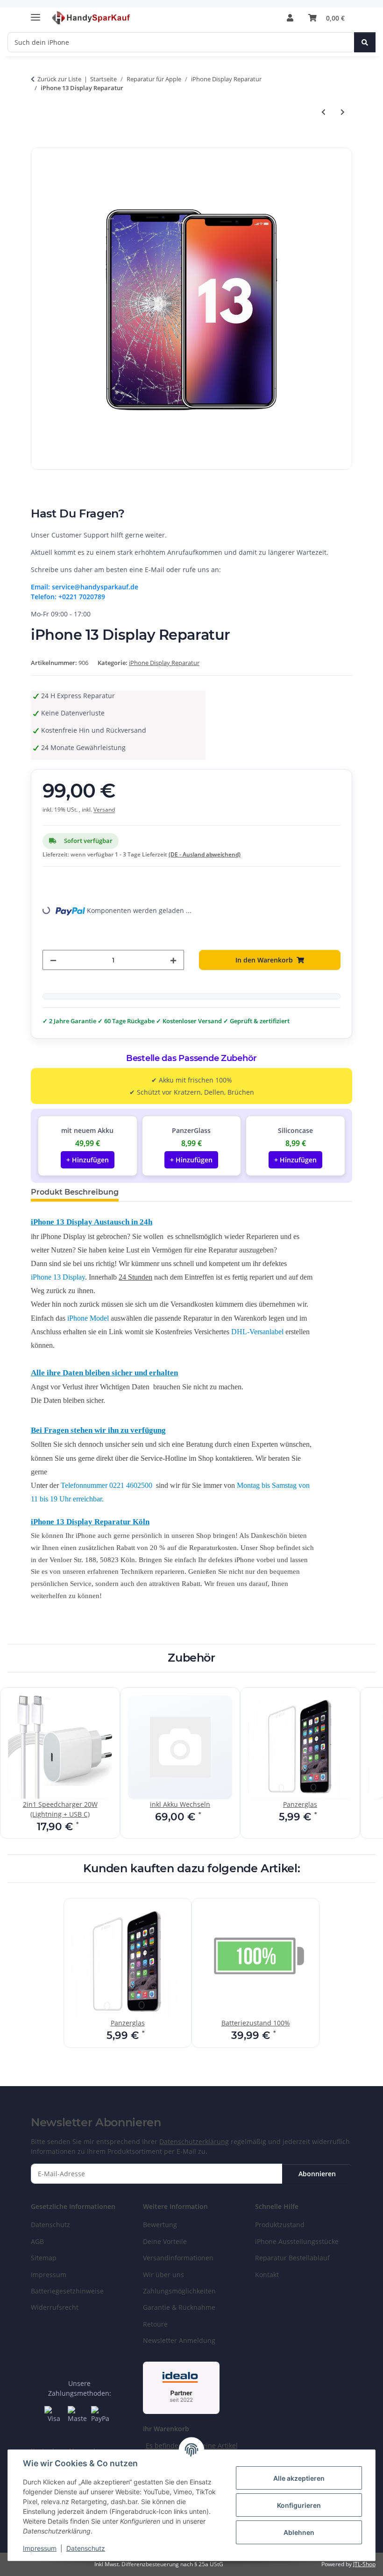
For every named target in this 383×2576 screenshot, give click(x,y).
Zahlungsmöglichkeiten (179, 2291)
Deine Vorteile (165, 2241)
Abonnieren (317, 2174)
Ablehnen (299, 2532)
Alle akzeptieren (299, 2478)
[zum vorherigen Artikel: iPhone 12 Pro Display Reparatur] (323, 112)
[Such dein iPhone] (365, 42)
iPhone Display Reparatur (164, 663)
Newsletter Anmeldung (179, 2340)
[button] (290, 18)
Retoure (155, 2324)
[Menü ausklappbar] (35, 13)
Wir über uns (163, 2275)
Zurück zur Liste (59, 79)
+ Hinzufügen (88, 1160)
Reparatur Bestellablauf (292, 2258)
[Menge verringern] (53, 960)
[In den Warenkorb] (38, 142)
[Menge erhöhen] (173, 960)
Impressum (40, 2548)
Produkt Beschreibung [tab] (75, 1192)
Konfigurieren (299, 2505)
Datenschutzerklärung (194, 2141)
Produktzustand (280, 2225)
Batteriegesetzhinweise (67, 2291)
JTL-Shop (364, 2564)
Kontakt (267, 2275)
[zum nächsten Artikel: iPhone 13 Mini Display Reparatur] (343, 112)
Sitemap (44, 2258)
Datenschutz (86, 2548)
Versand (104, 810)
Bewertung (160, 2225)
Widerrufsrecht (55, 2307)
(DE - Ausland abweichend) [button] (205, 854)
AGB (37, 2241)
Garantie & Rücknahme (179, 2307)
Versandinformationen (178, 2258)
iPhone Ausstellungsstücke (297, 2241)
